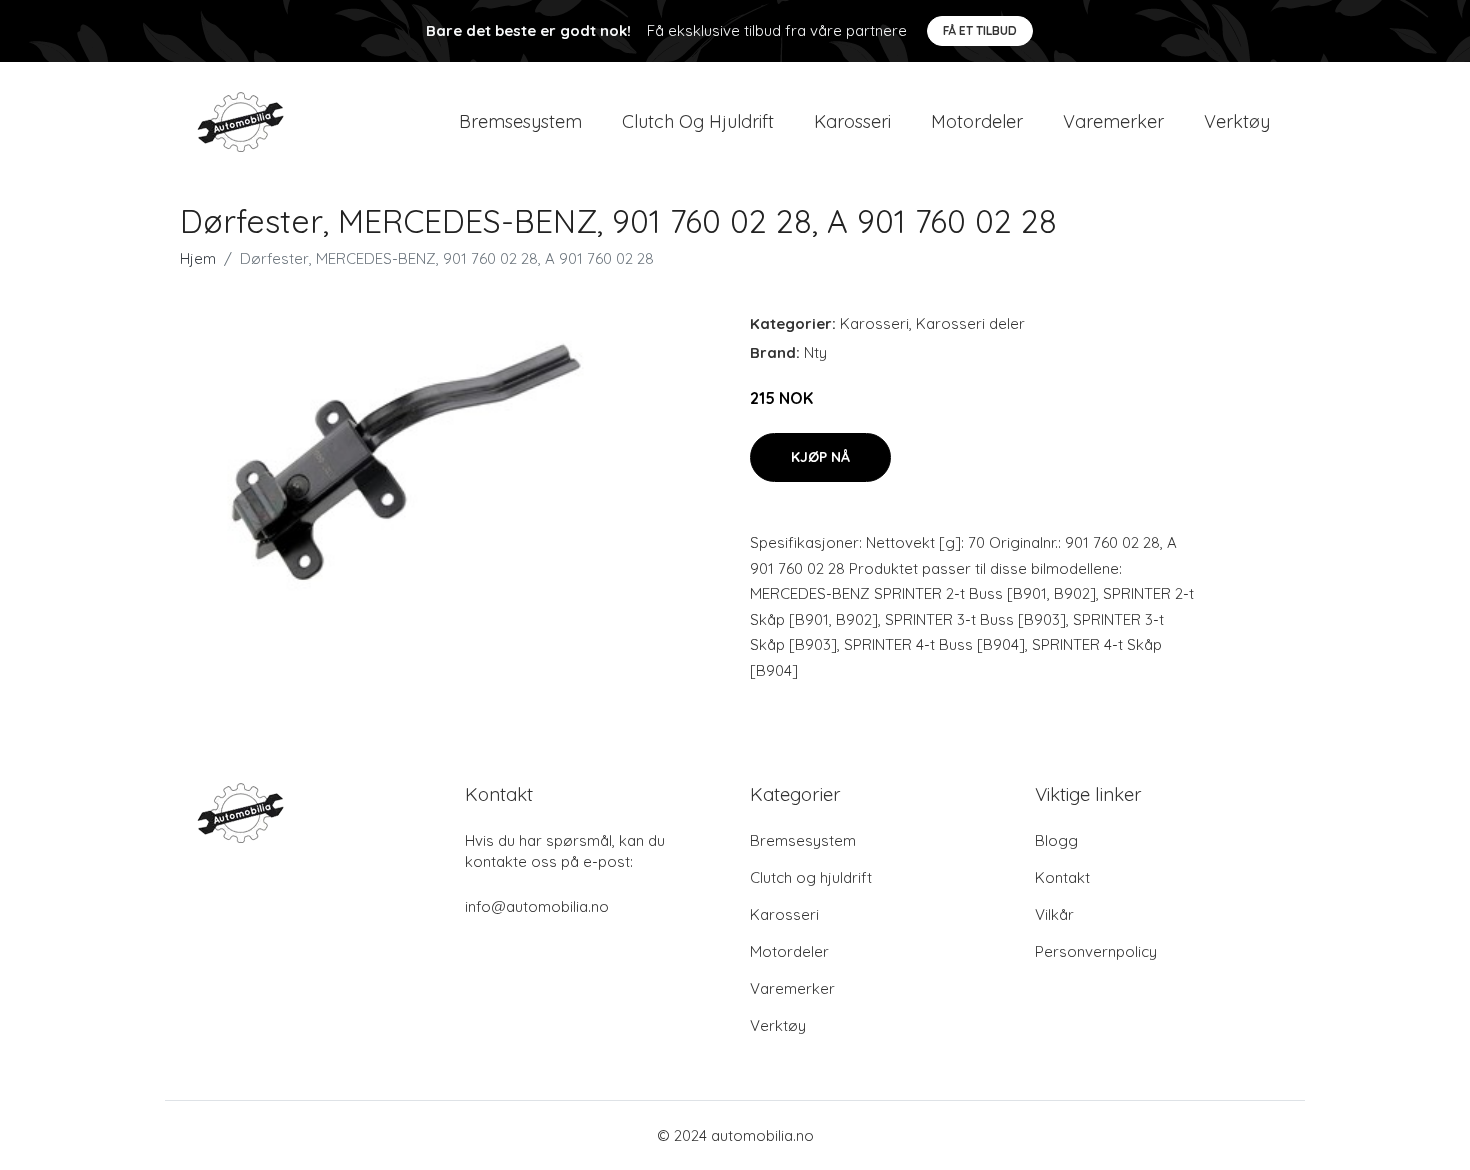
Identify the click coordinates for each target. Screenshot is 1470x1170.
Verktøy (1237, 121)
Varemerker (1113, 121)
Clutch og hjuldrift (698, 121)
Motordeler (977, 121)
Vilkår (1054, 914)
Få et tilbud (980, 30)
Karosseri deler (970, 323)
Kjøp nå (820, 457)
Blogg (1056, 840)
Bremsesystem (520, 121)
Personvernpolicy (1096, 951)
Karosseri (852, 121)
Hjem (198, 258)
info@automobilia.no (537, 906)
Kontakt (1062, 877)
